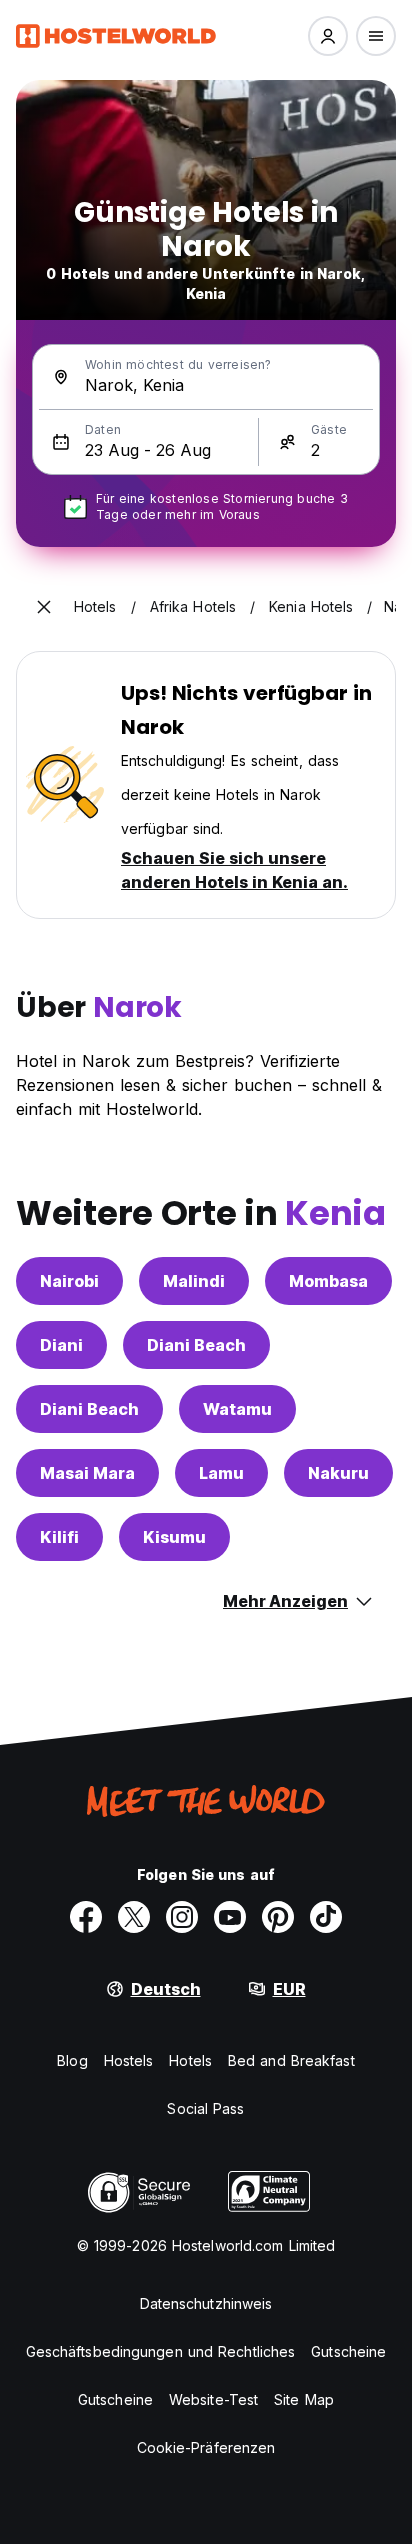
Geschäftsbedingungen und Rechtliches (161, 2351)
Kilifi (59, 1537)
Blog (72, 2060)
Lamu (221, 1473)
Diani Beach (196, 1345)
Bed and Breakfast (291, 2060)
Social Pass (205, 2108)
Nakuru (338, 1473)
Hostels (129, 2060)
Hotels (190, 2060)
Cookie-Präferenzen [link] (206, 2447)
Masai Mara (87, 1473)
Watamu (237, 1409)
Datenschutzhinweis (206, 2303)
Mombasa (328, 1281)
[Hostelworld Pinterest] (278, 1917)
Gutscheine (348, 2351)
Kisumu (174, 1537)
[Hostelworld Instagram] (182, 1917)
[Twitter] (134, 1917)
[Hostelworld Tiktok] (326, 1917)
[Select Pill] (328, 36)
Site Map (304, 2399)
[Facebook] (86, 1917)
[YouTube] (230, 1917)
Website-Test (213, 2399)
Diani (61, 1345)
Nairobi (69, 1281)
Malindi (194, 1281)
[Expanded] (44, 607)
